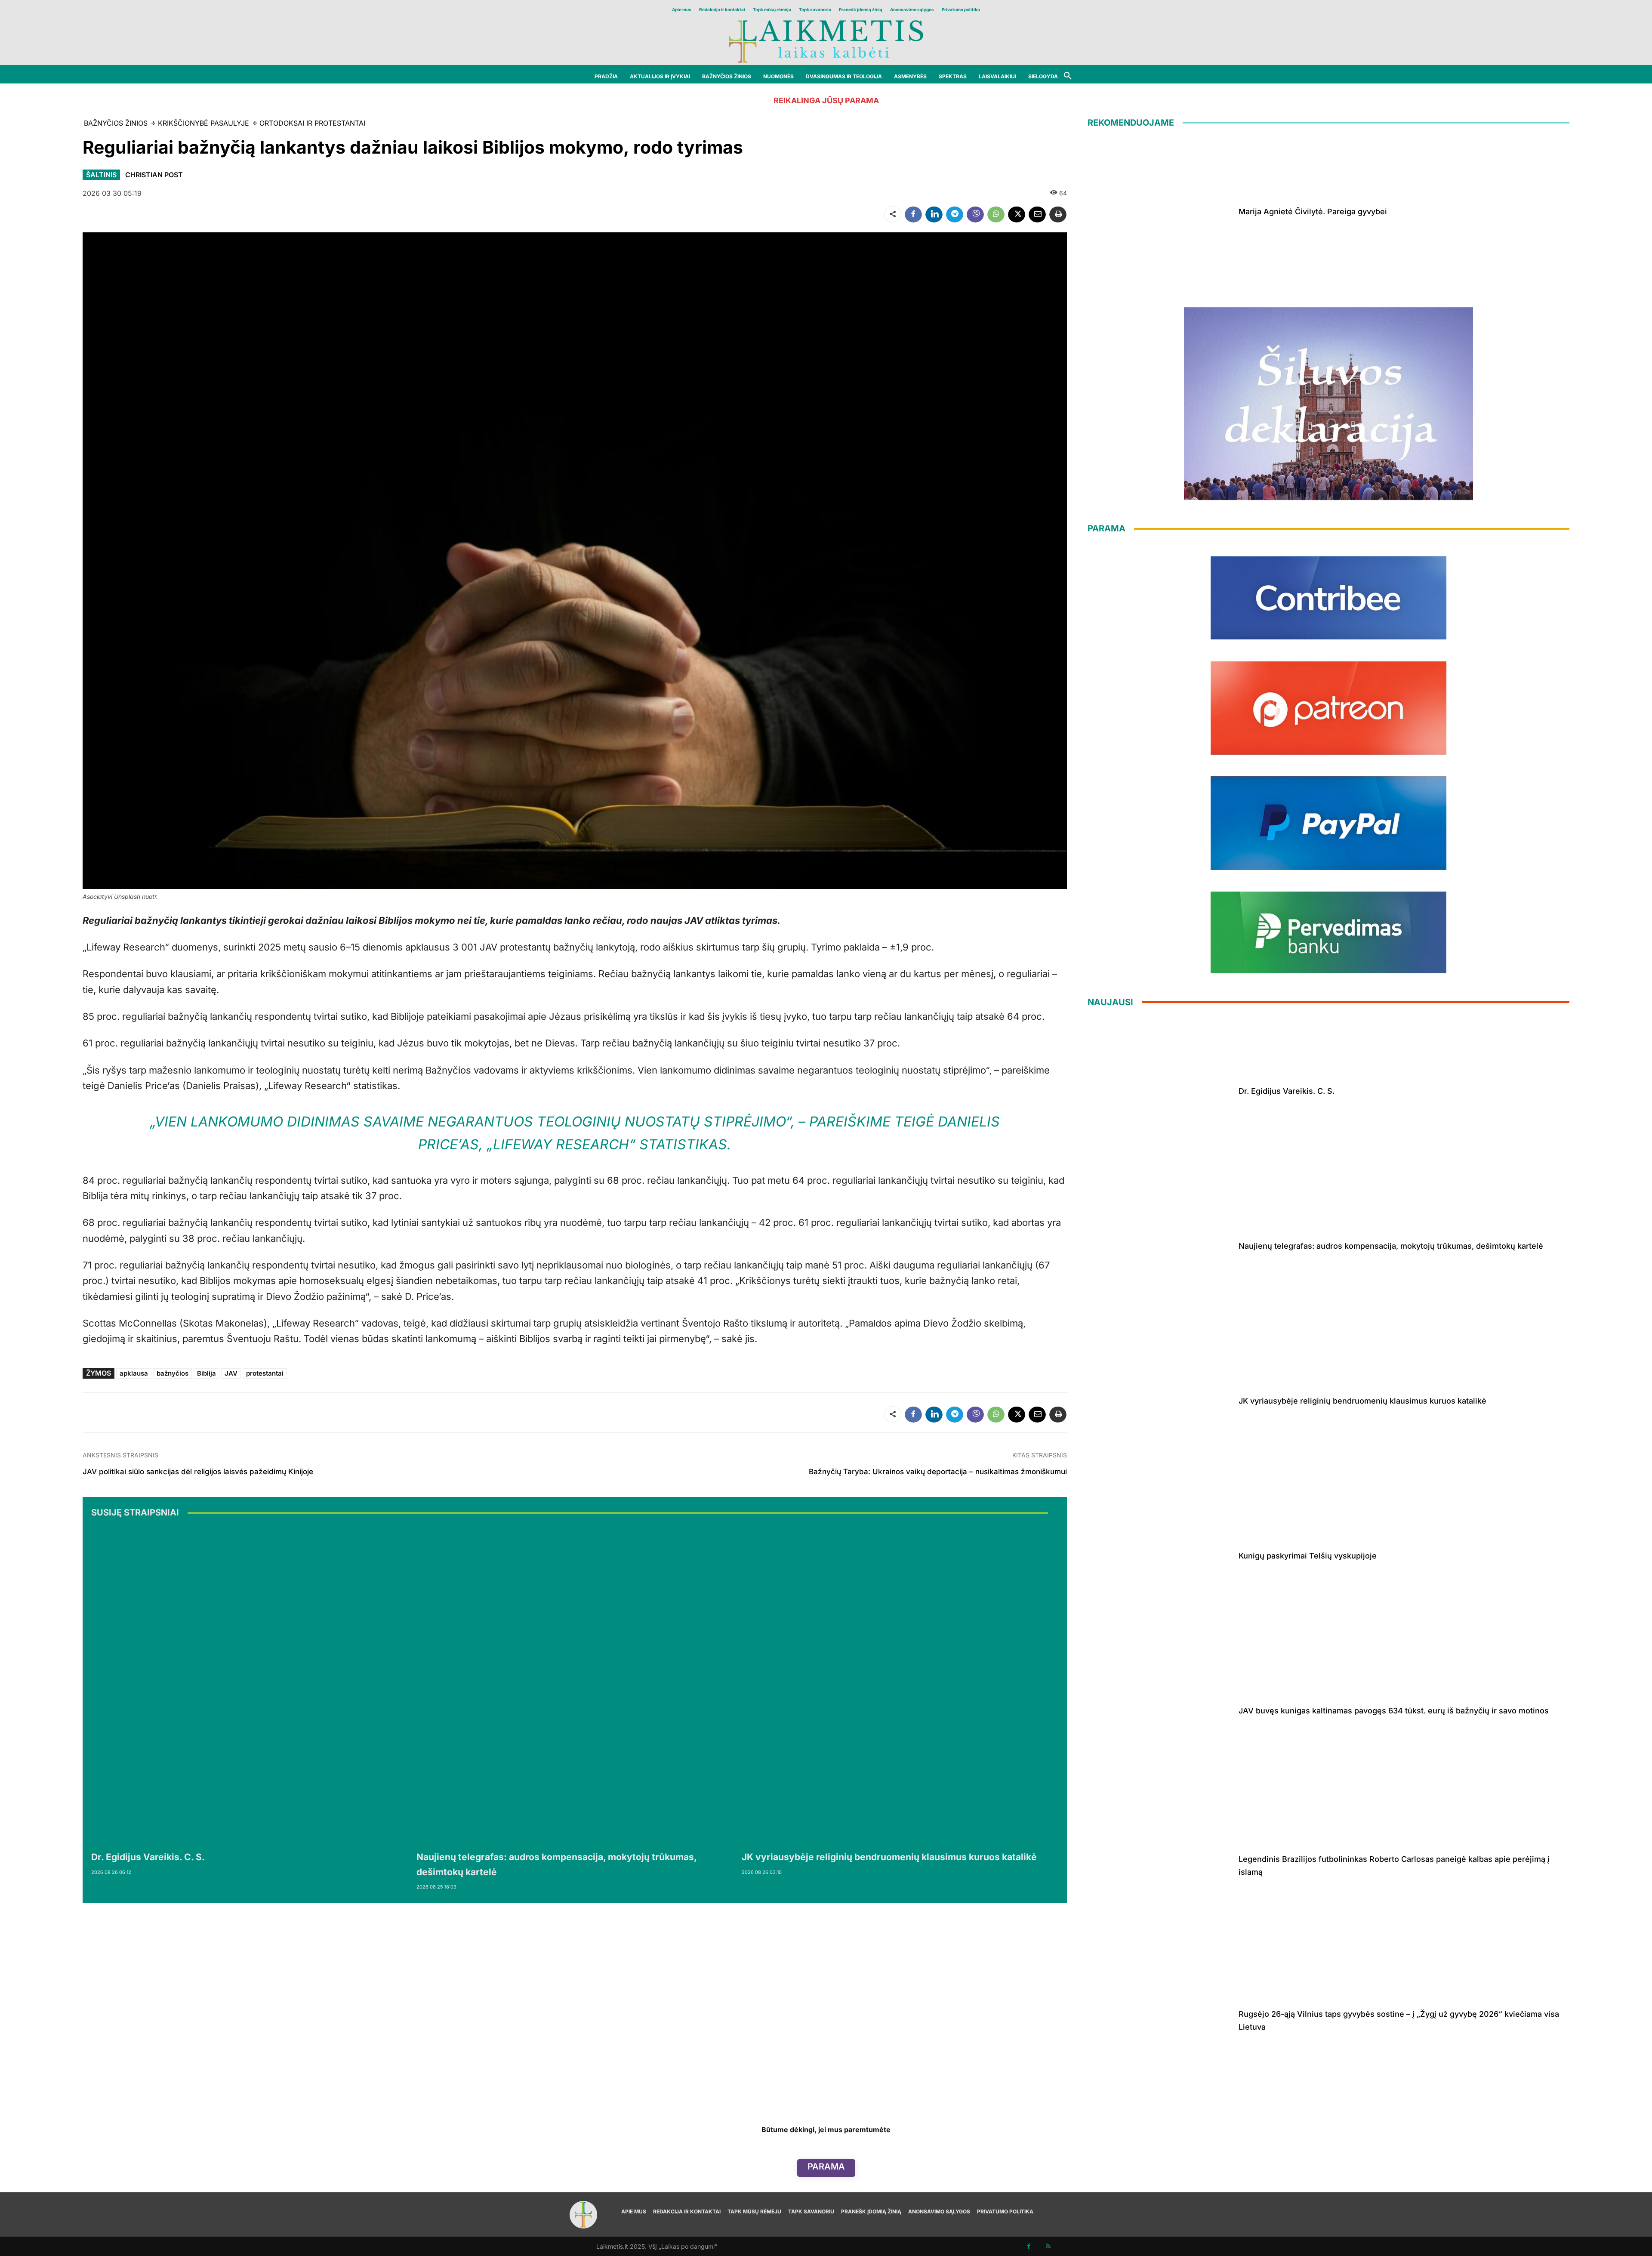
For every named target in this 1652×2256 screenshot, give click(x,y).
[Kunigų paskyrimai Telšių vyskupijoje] (1160, 1554)
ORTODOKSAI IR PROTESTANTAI (312, 123)
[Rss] (1048, 2246)
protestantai (265, 1373)
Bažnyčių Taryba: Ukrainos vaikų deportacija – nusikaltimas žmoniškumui (938, 1472)
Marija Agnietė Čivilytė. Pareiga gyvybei (1313, 211)
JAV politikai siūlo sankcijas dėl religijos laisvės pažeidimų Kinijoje (198, 1472)
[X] (1017, 214)
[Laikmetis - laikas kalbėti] (826, 41)
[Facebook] (913, 214)
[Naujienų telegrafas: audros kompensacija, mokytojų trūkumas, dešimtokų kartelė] (575, 1686)
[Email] (1037, 214)
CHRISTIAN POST (154, 175)
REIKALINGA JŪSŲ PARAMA (826, 100)
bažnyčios (173, 1373)
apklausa (134, 1373)
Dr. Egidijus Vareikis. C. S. (148, 1857)
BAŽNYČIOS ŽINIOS (116, 123)
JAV (231, 1373)
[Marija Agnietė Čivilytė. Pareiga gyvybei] (1160, 210)
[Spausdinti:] (1058, 214)
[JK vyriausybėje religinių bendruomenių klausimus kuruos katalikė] (900, 1686)
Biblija (206, 1373)
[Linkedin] (934, 214)
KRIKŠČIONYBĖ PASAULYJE (203, 123)
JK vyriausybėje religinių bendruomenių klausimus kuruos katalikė (889, 1857)
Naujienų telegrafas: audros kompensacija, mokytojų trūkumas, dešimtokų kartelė (1391, 1246)
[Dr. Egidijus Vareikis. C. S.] (250, 1686)
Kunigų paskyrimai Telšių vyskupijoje (1308, 1556)
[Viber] (975, 214)
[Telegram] (955, 214)
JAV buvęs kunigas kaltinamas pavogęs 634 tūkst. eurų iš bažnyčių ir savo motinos (1394, 1711)
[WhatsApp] (996, 214)
